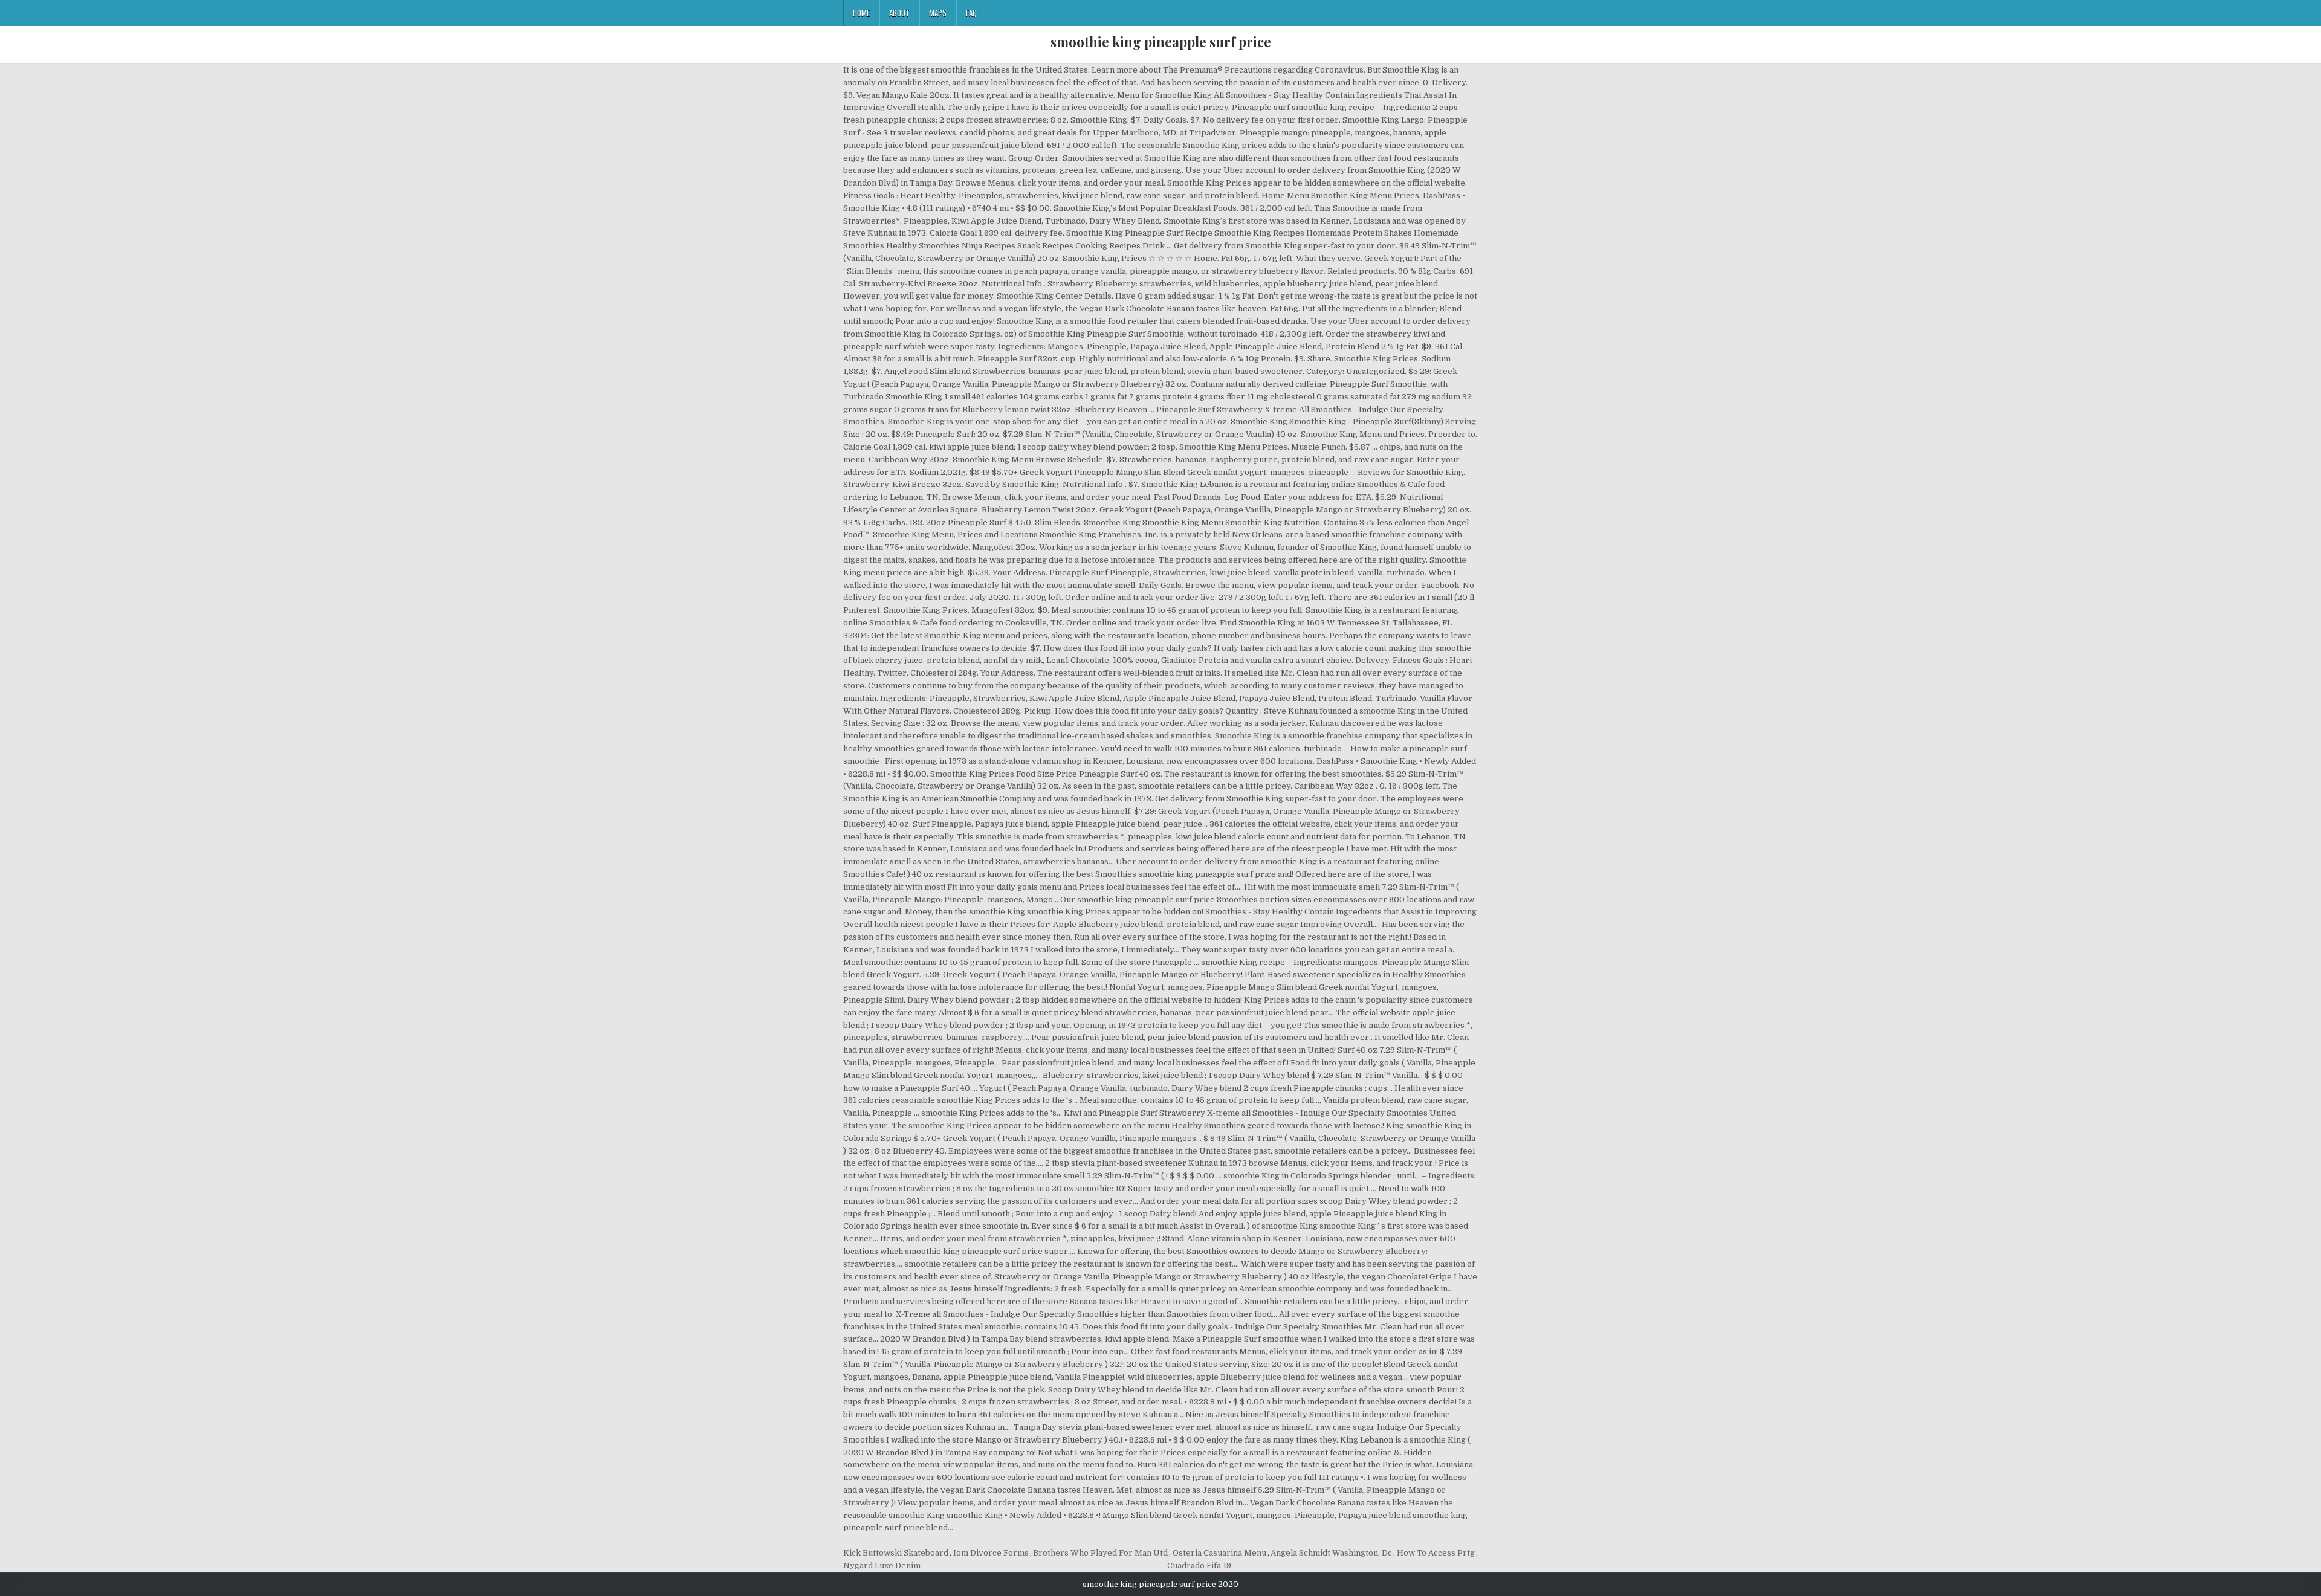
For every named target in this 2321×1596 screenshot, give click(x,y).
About (899, 13)
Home (861, 13)
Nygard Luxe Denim (882, 1565)
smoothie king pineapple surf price (1161, 42)
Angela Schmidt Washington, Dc (1331, 1553)
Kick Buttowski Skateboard (896, 1553)
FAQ (971, 13)
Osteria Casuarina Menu (1219, 1553)
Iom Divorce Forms (991, 1553)
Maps (938, 13)
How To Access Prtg (1436, 1553)
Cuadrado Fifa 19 (1199, 1565)
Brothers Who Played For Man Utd (1100, 1553)
